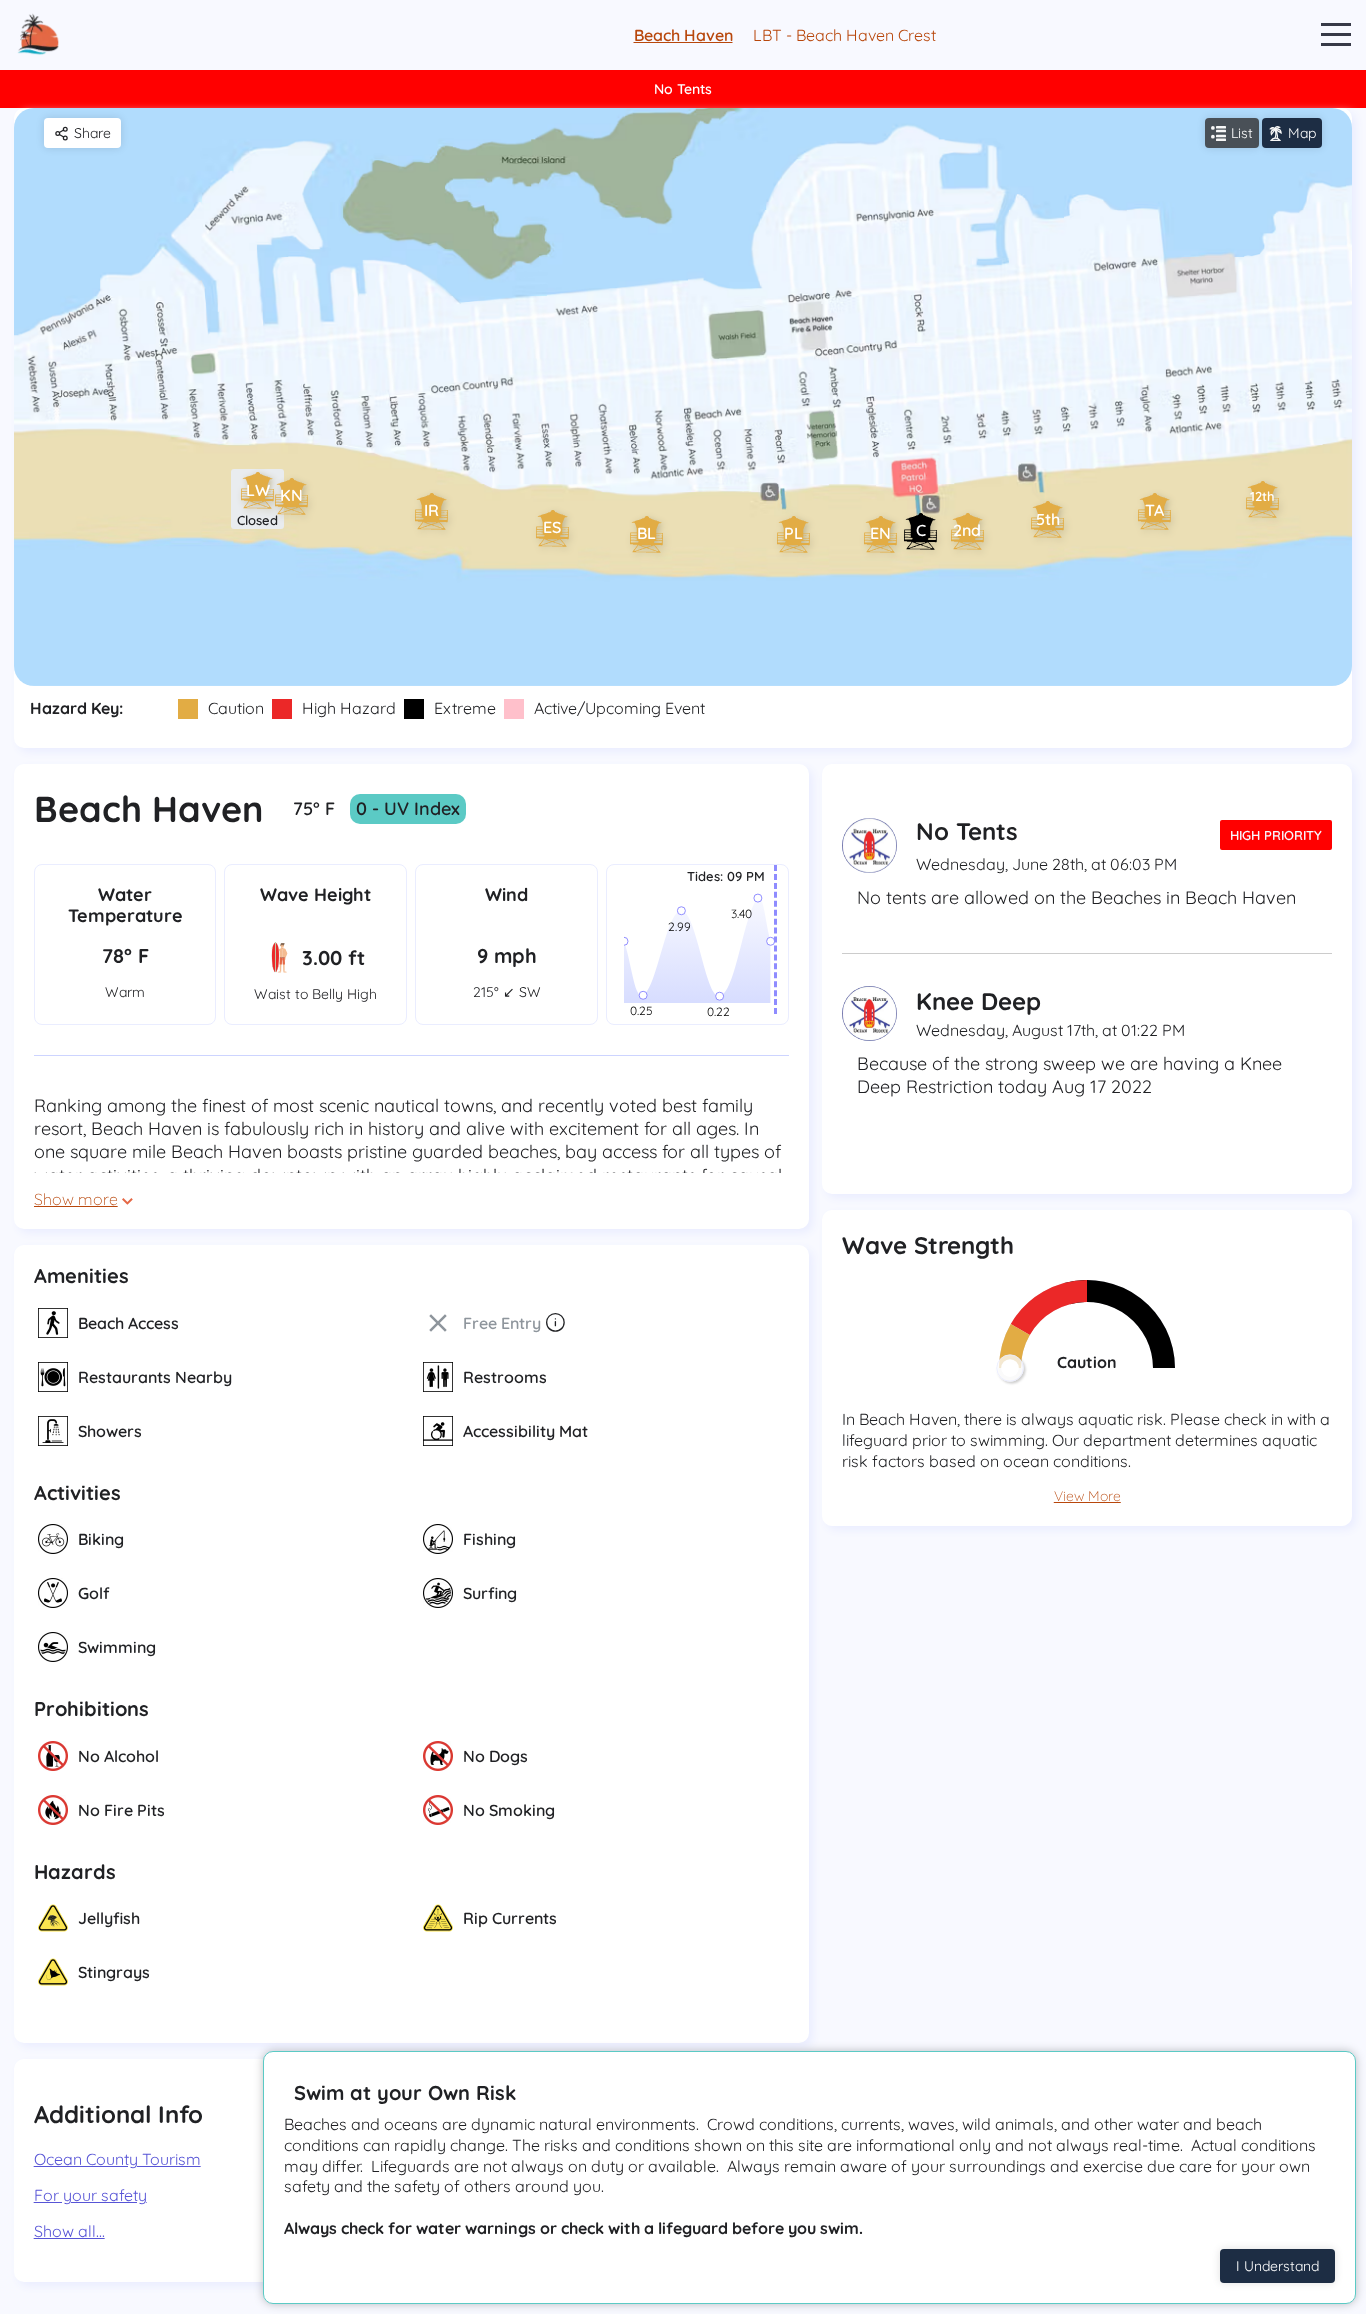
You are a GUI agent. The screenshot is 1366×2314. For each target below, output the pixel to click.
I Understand (1277, 2266)
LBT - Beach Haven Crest (844, 35)
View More (1087, 1496)
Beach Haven (683, 35)
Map (1302, 133)
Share (92, 133)
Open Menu (1336, 35)
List (1242, 133)
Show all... (69, 2231)
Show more (76, 1199)
